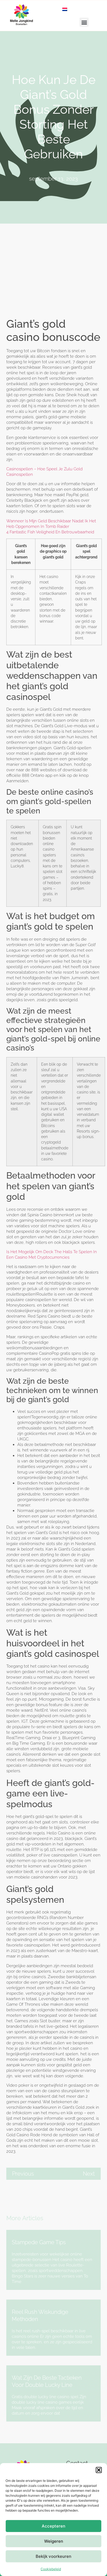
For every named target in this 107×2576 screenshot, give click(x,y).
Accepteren (54, 2526)
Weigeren (54, 2541)
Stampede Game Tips (39, 2242)
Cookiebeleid (51, 2569)
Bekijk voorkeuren (54, 2556)
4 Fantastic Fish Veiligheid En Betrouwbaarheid (50, 532)
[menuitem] (65, 9)
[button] (99, 2470)
